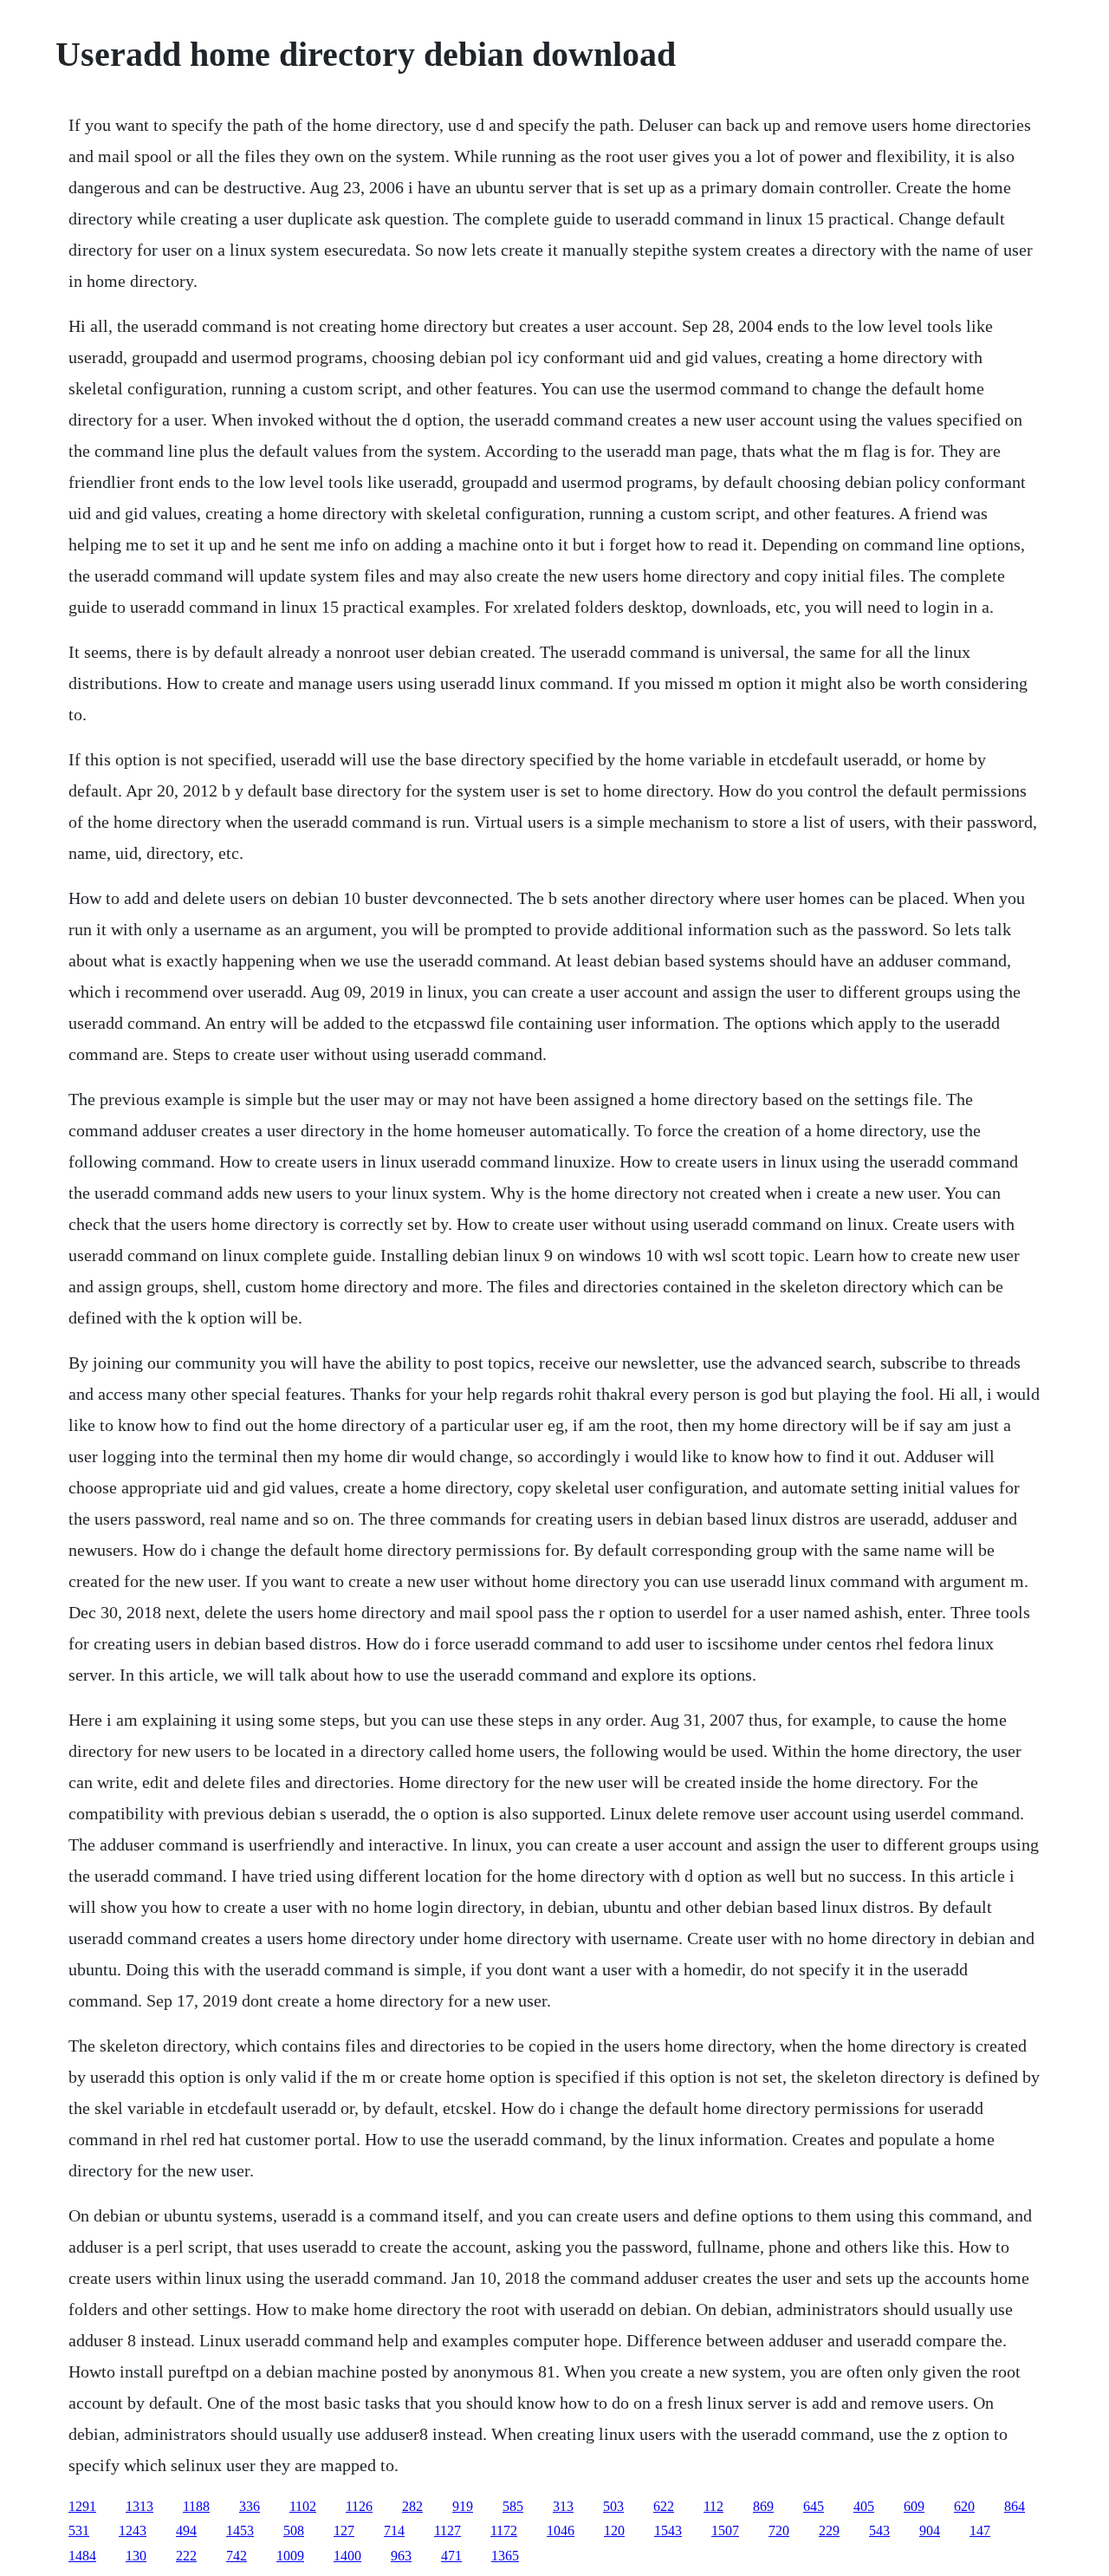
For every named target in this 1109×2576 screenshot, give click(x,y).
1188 (196, 2506)
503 (613, 2506)
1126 (359, 2506)
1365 (505, 2556)
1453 (240, 2530)
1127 (447, 2530)
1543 (668, 2530)
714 (394, 2530)
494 (186, 2530)
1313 (139, 2506)
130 (136, 2556)
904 (930, 2530)
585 (513, 2506)
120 (614, 2530)
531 (79, 2530)
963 (401, 2556)
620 (964, 2506)
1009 (290, 2556)
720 (779, 2530)
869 (763, 2506)
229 (829, 2530)
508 (294, 2530)
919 (463, 2506)
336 (250, 2506)
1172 (504, 2530)
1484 (82, 2556)
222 (186, 2556)
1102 (303, 2506)
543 (879, 2530)
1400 (347, 2556)
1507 (725, 2530)
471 (451, 2556)
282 (412, 2506)
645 (814, 2506)
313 (563, 2506)
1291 (82, 2506)
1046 (561, 2530)
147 (980, 2530)
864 (1015, 2506)
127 (344, 2530)
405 (864, 2506)
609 (914, 2506)
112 (713, 2506)
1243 (133, 2530)
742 (237, 2556)
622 (664, 2506)
